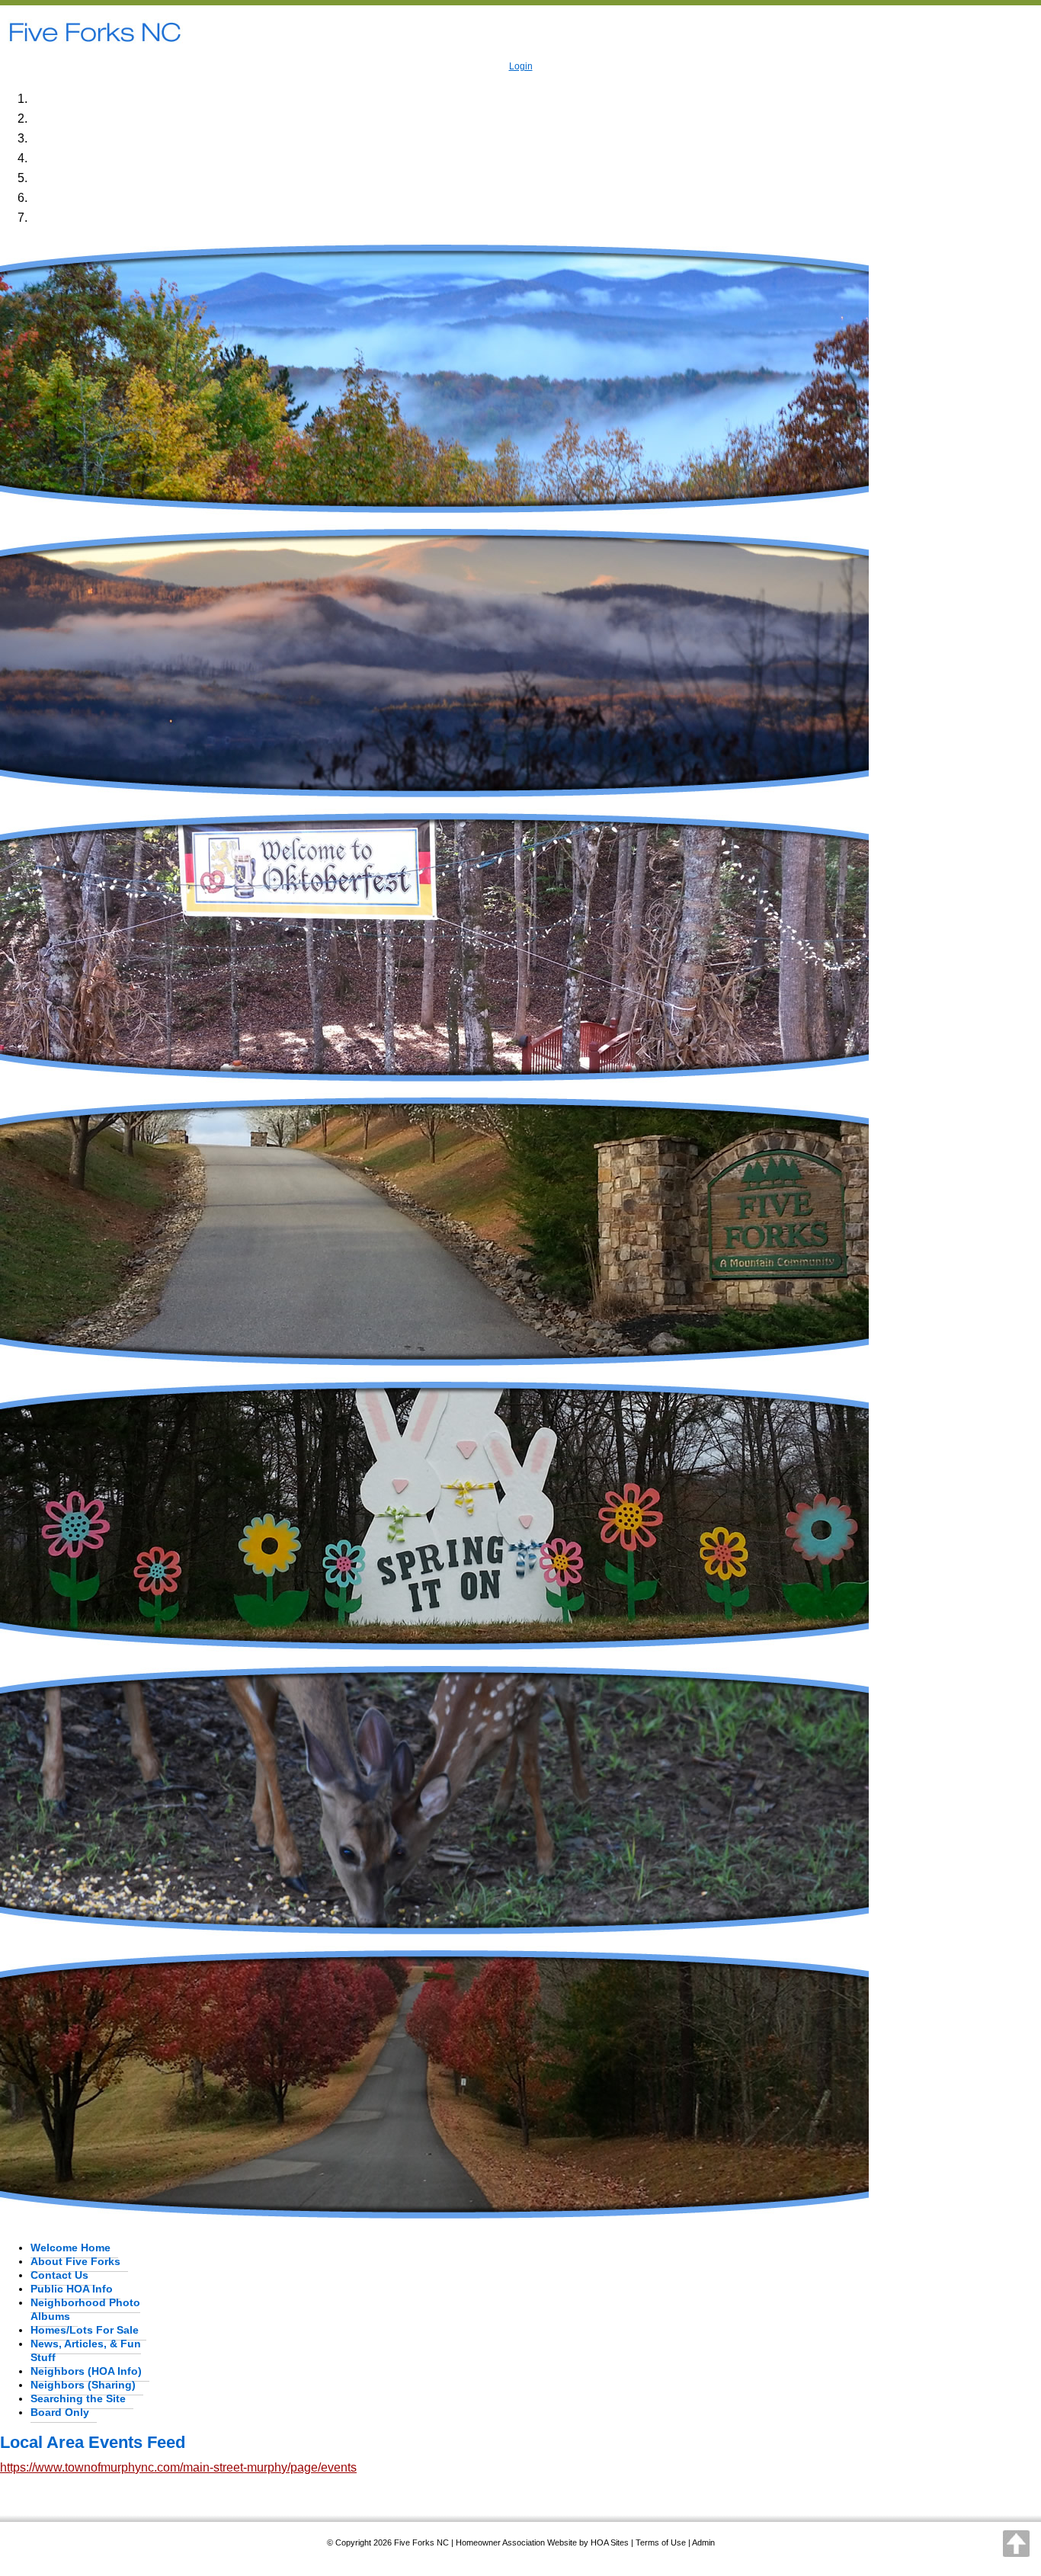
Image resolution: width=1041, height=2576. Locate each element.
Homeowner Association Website (516, 2542)
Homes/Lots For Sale (85, 2330)
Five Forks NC (421, 2542)
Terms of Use (661, 2542)
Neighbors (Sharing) (83, 2385)
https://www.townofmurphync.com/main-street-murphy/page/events (178, 2467)
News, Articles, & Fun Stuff (86, 2350)
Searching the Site (78, 2398)
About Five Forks (75, 2261)
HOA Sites (610, 2542)
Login (521, 66)
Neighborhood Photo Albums (85, 2309)
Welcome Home (70, 2248)
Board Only (60, 2412)
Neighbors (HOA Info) (86, 2371)
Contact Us (59, 2275)
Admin (703, 2542)
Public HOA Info (72, 2289)
